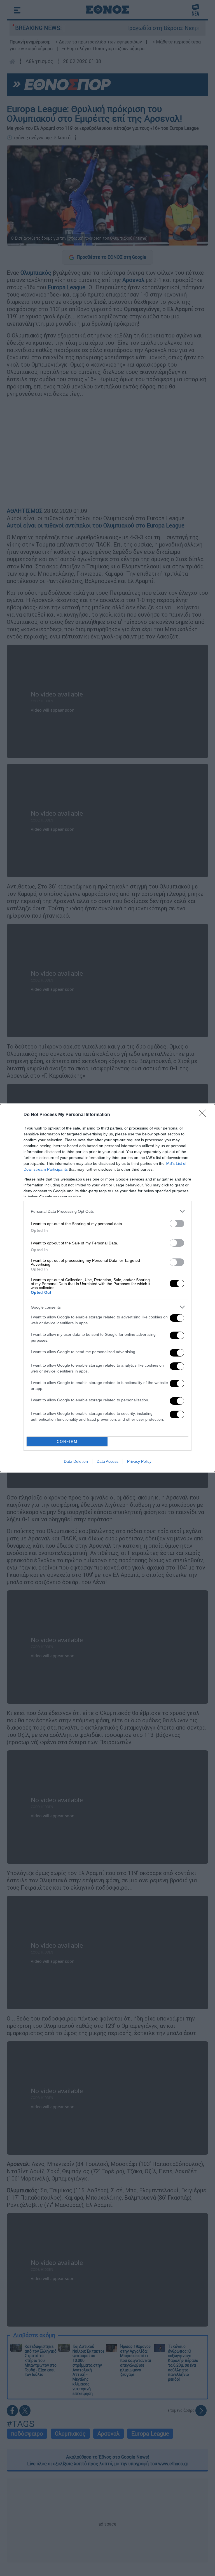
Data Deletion (76, 1461)
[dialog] (107, 1288)
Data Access (107, 1461)
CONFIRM (67, 1442)
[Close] (204, 1115)
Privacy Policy (139, 1461)
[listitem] (107, 1211)
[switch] (177, 1224)
